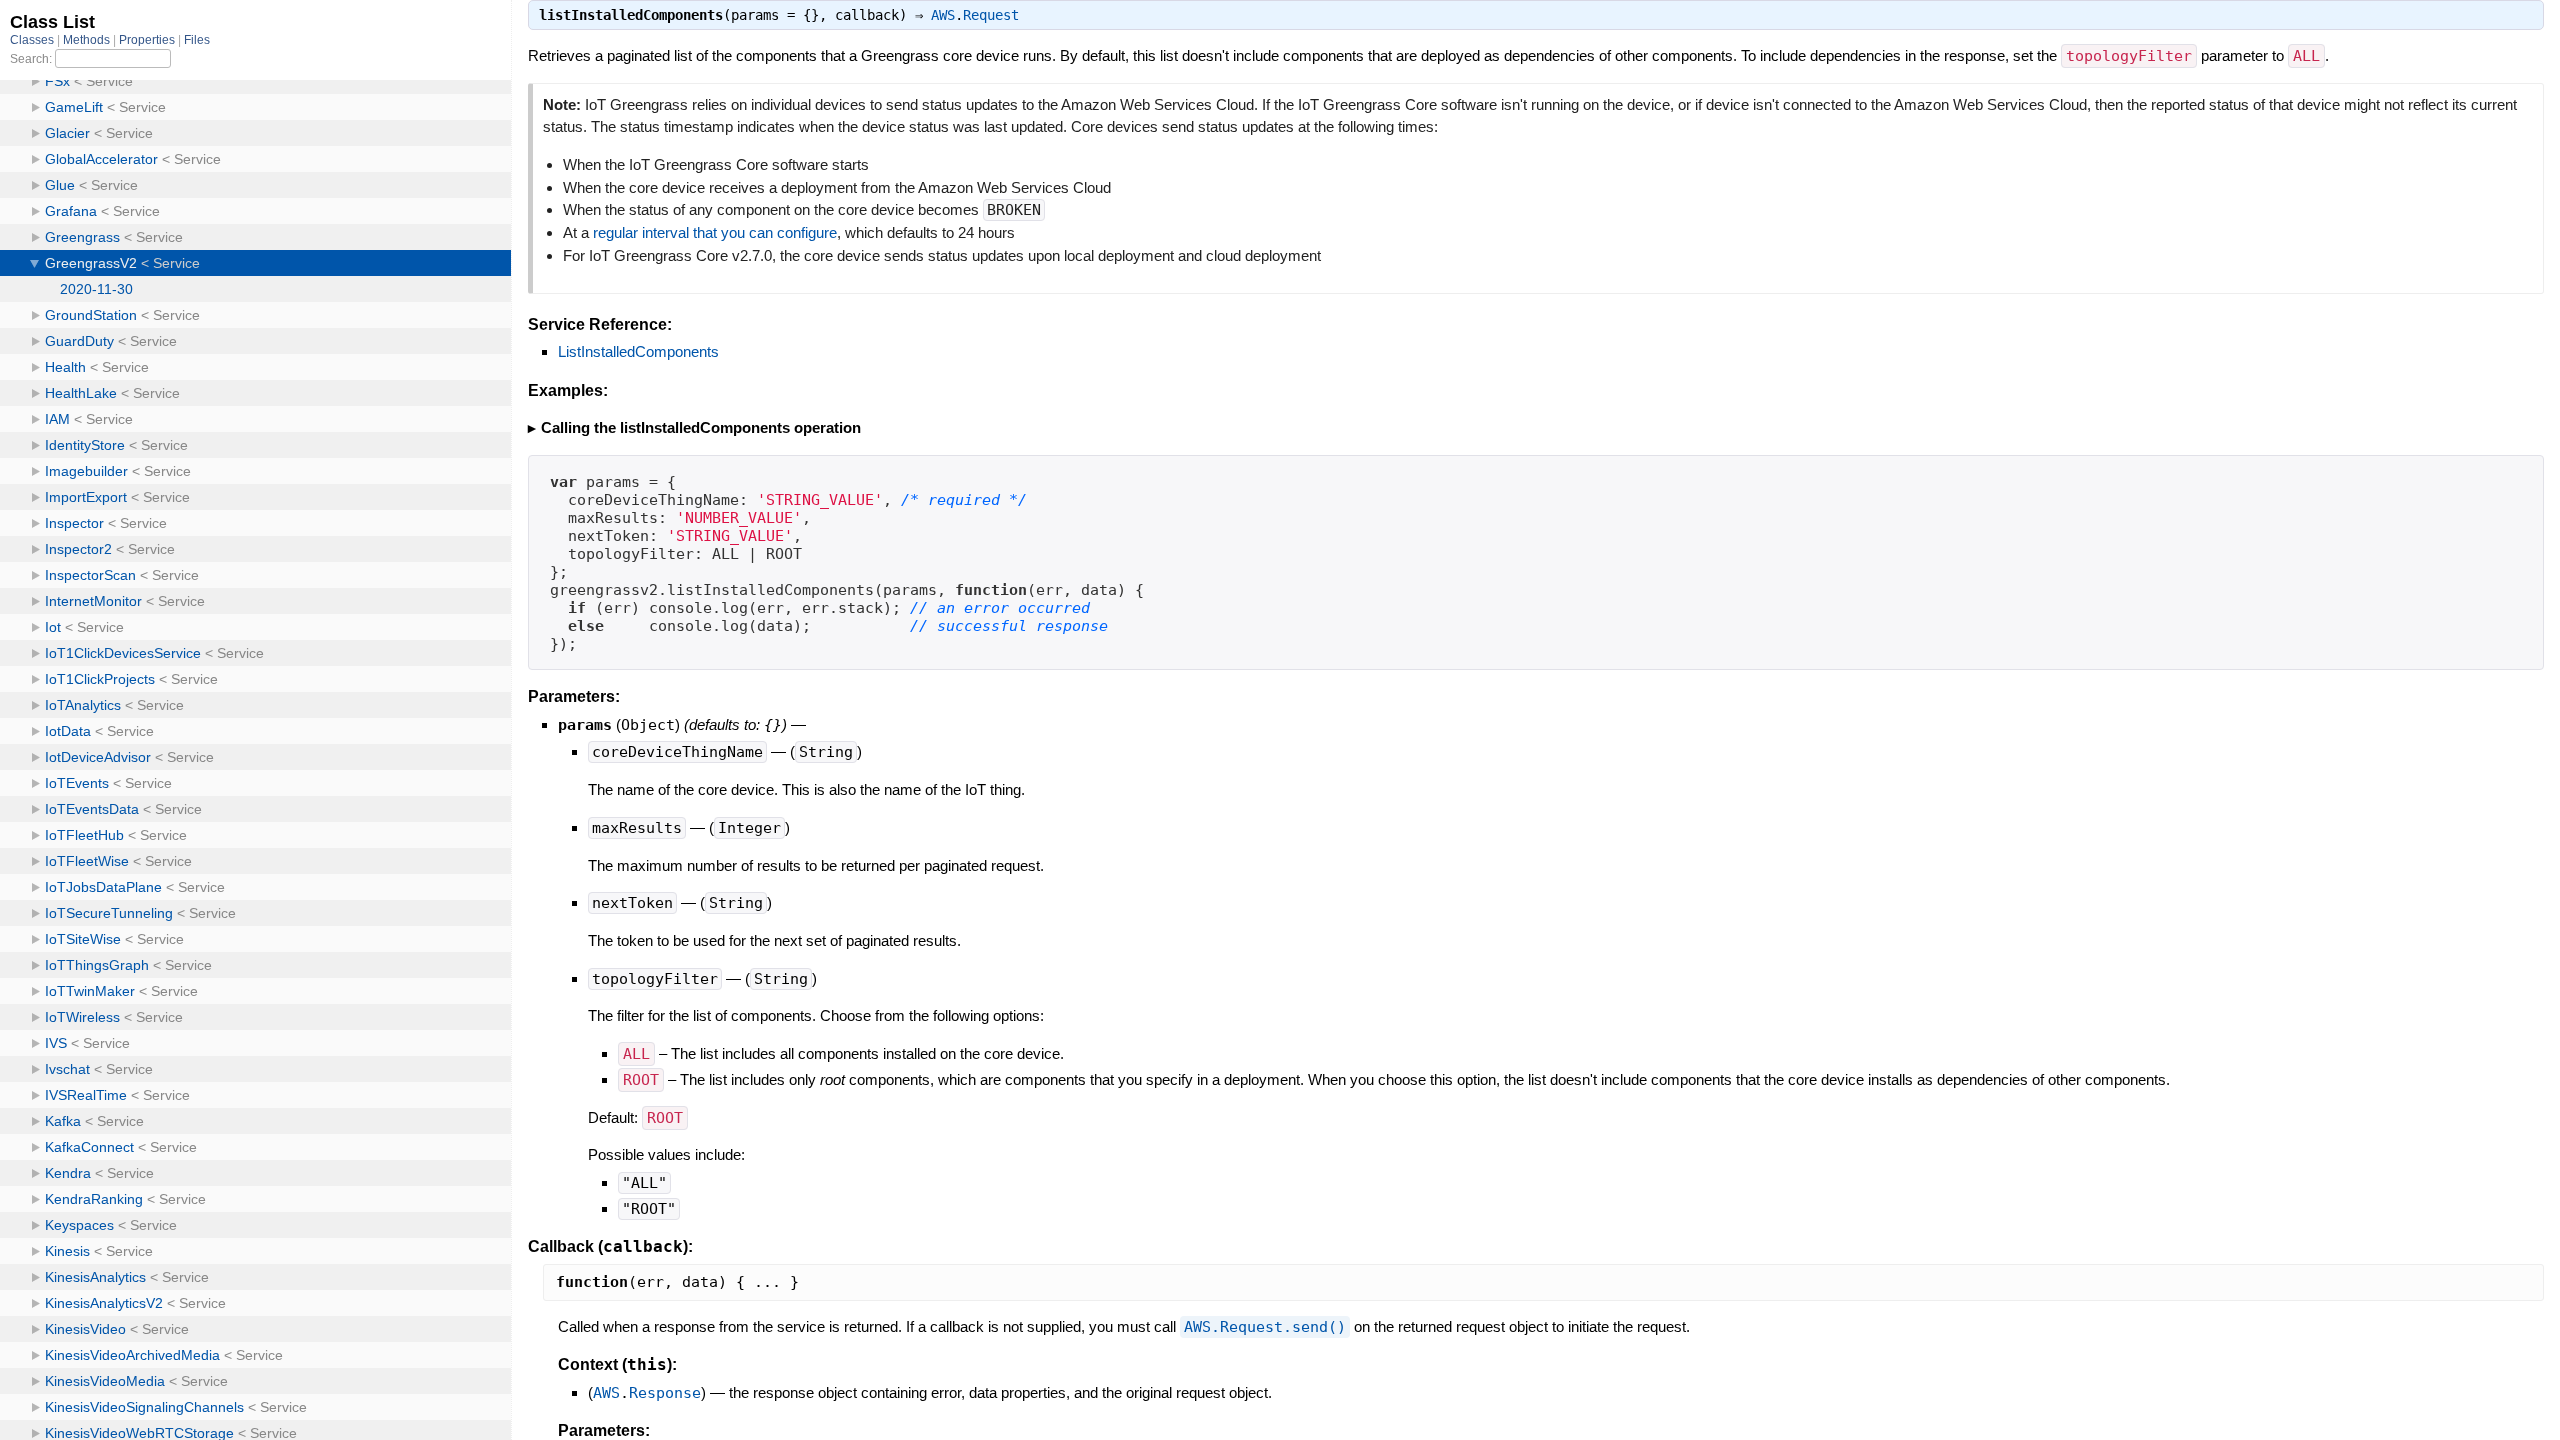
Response (665, 1393)
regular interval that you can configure (715, 232)
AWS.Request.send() (1265, 1327)
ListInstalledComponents (638, 351)
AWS (943, 15)
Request (991, 15)
